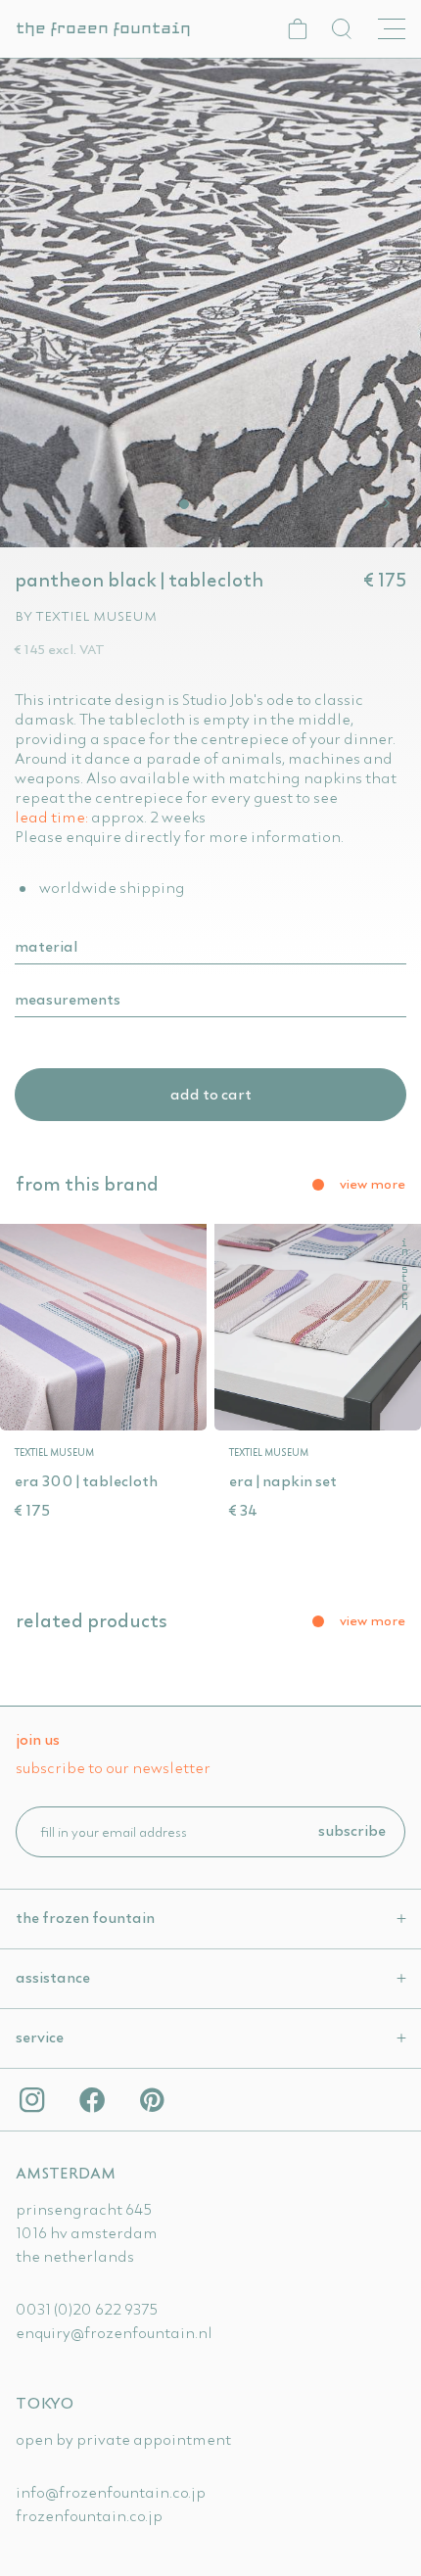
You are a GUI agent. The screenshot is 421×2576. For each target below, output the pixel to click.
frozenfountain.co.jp (89, 2515)
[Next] (390, 503)
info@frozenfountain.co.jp (111, 2492)
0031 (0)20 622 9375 (87, 2309)
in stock (404, 1275)
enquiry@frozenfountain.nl (114, 2332)
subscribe (352, 1830)
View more (373, 1184)
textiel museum (96, 616)
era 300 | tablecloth (86, 1480)
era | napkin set (283, 1480)
